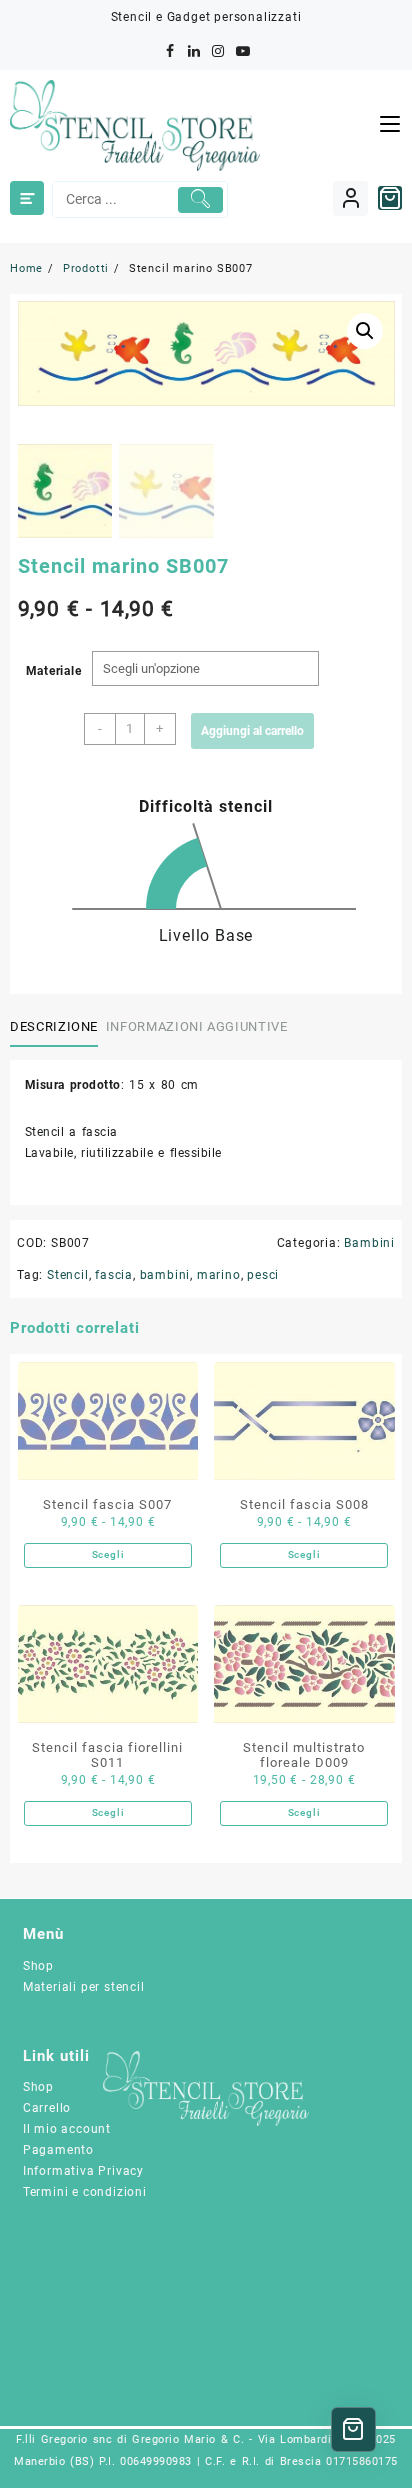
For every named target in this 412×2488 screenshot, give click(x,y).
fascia (114, 1275)
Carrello (47, 2108)
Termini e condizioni (85, 2192)
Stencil (68, 1275)
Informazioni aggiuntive (197, 1026)
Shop (38, 1966)
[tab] (58, 1027)
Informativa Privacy (83, 2171)
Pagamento (58, 2150)
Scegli (108, 1554)
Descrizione (54, 1026)
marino (219, 1275)
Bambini (369, 1243)
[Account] (350, 198)
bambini (165, 1275)
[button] (365, 331)
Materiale (54, 671)
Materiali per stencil (84, 1987)
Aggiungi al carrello (252, 731)
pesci (263, 1275)
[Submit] (200, 200)
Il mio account (67, 2129)
